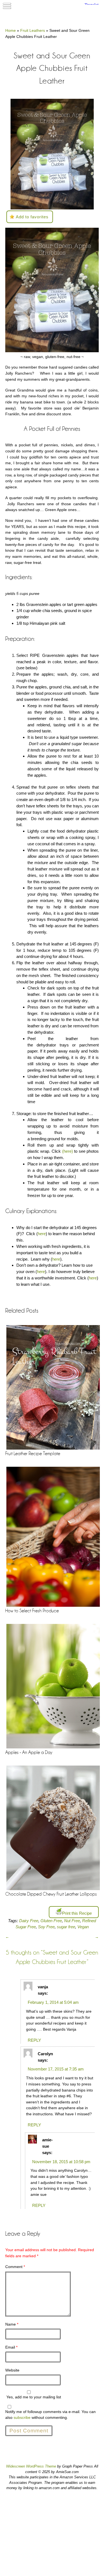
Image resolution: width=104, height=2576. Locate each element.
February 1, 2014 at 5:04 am (53, 2002)
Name (12, 2324)
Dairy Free (29, 1921)
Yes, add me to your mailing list (33, 2397)
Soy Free (46, 1927)
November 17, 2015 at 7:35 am (56, 2069)
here (42, 1234)
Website (12, 2370)
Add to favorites (32, 217)
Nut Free (72, 1921)
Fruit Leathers (33, 30)
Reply (34, 2040)
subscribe (22, 2417)
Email (11, 2347)
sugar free (66, 1927)
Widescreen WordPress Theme (31, 2466)
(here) (68, 1151)
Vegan (83, 1927)
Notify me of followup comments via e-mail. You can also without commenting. (50, 2415)
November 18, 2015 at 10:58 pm (61, 2162)
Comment (15, 2267)
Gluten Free (51, 1921)
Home (11, 30)
